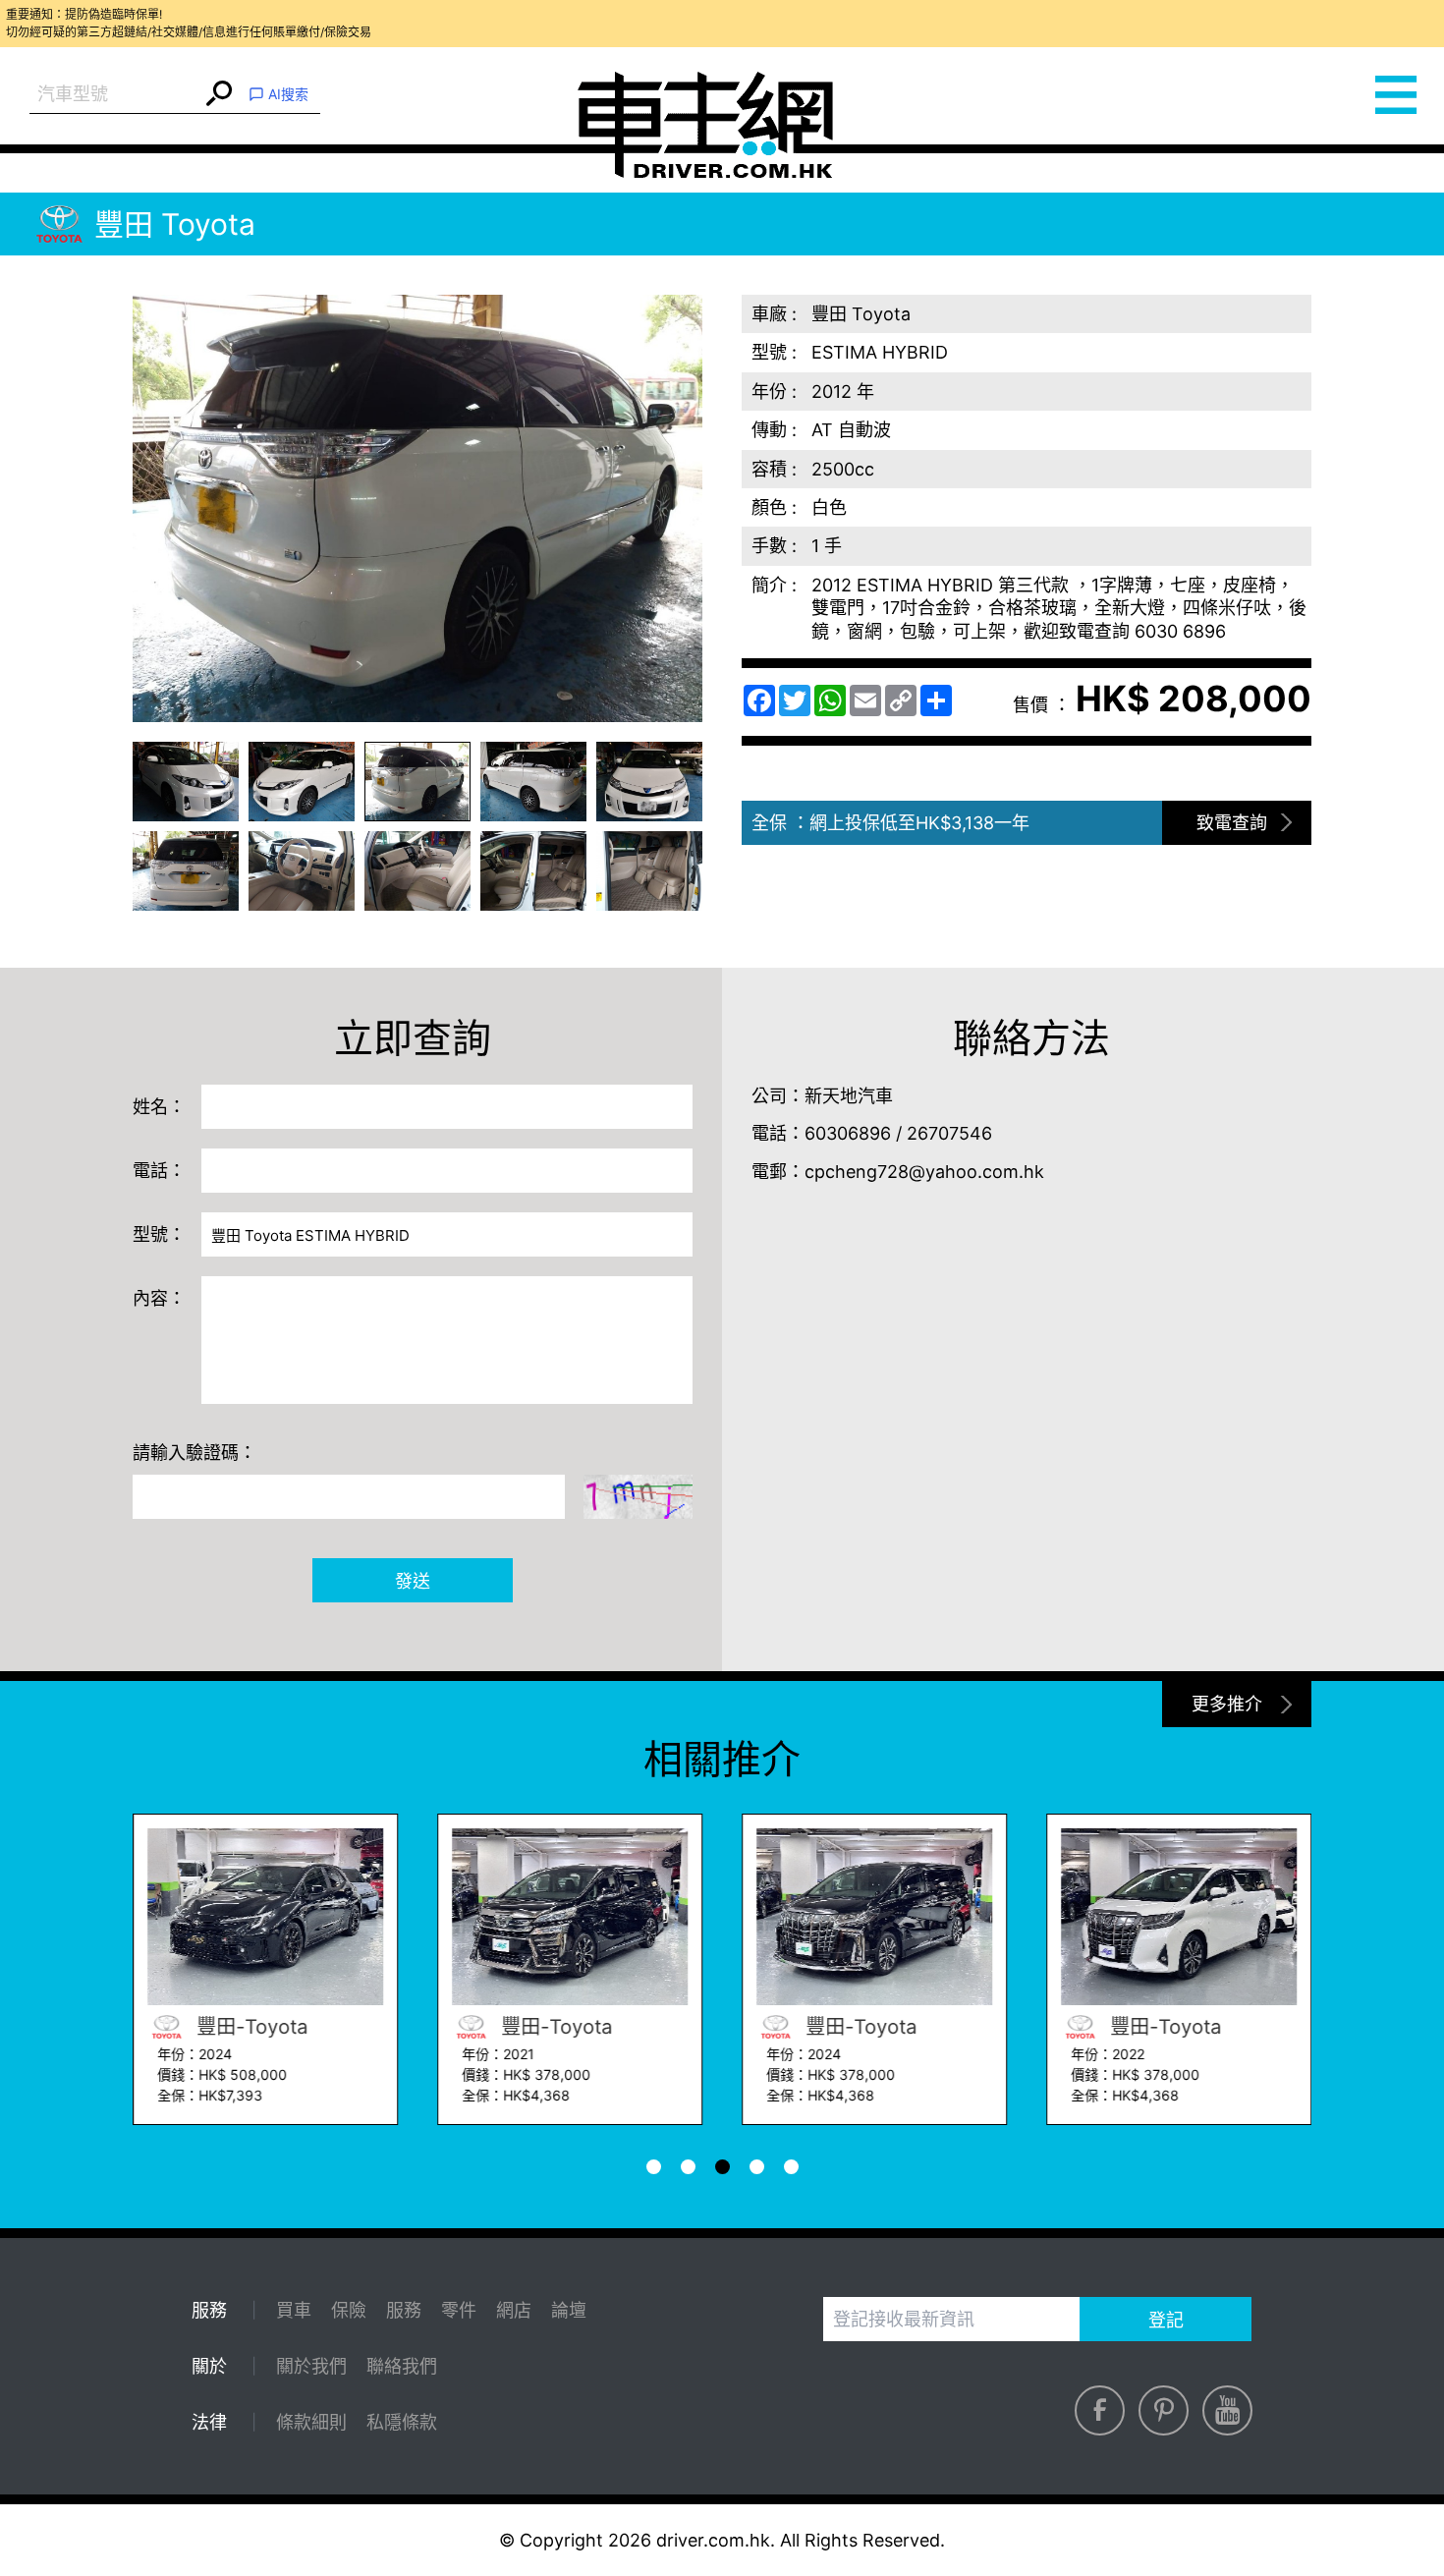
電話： (159, 1171)
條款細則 (311, 2422)
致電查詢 (1232, 823)
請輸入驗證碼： (194, 1453)
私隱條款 (402, 2422)
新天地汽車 (849, 1096)
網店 (514, 2310)
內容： (159, 1298)
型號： (159, 1234)
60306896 (848, 1133)
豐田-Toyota (249, 2027)
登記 (1166, 2320)
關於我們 (311, 2366)
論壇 (569, 2310)
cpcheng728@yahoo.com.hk (924, 1172)
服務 (404, 2310)
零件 (459, 2310)
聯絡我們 (402, 2366)
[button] (186, 782)
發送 (413, 1581)
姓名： (159, 1107)
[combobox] (115, 95)
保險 (349, 2310)
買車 (294, 2310)
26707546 (949, 1133)
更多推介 (1227, 1704)
